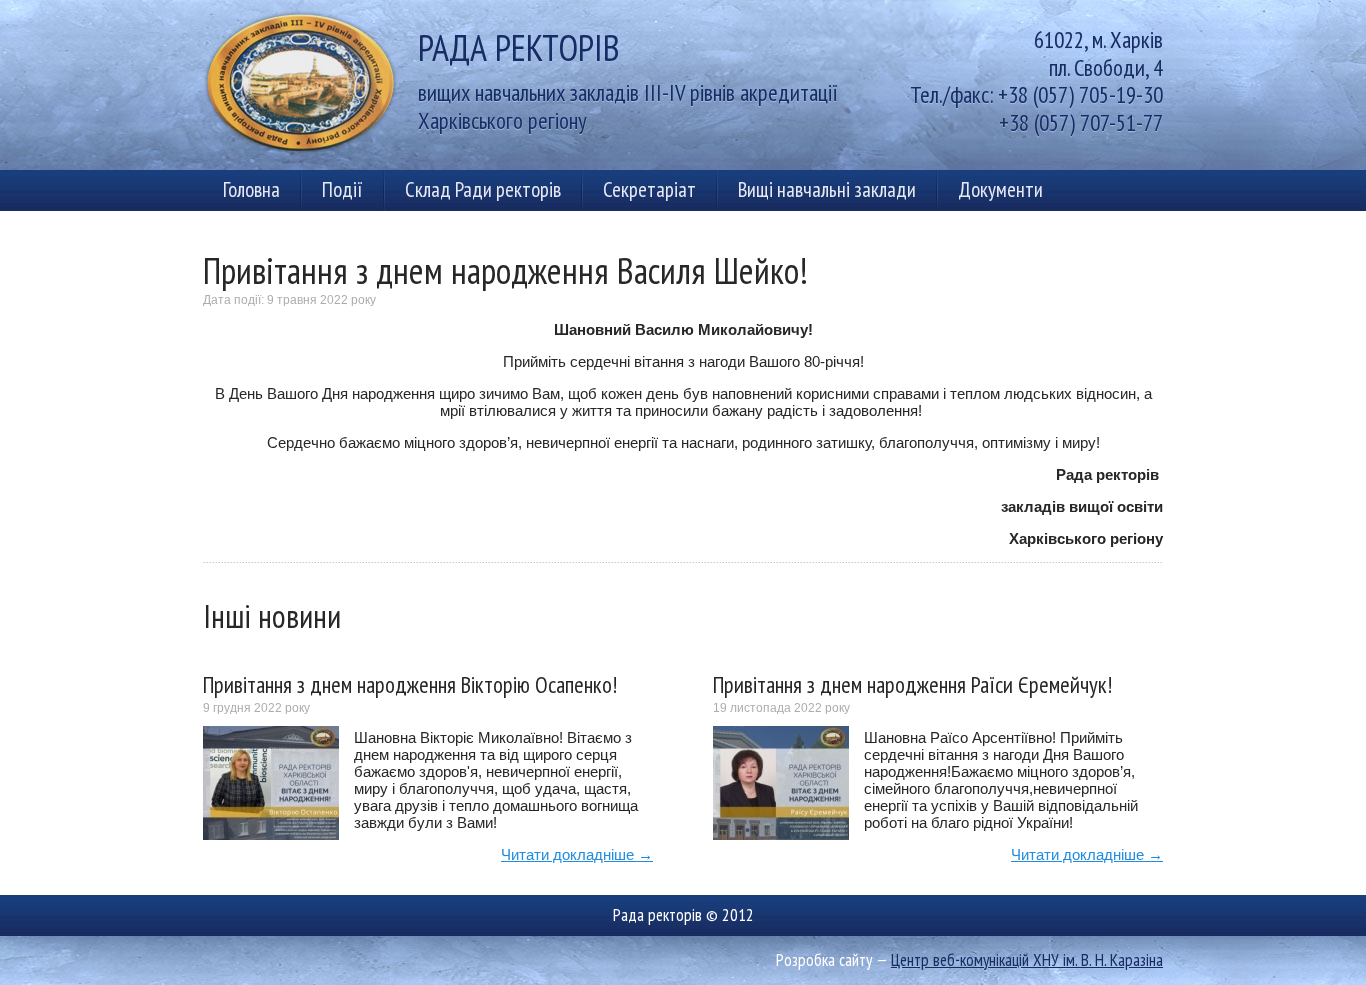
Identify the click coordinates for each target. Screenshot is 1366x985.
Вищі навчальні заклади (827, 189)
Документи (1000, 189)
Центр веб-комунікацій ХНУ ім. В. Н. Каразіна (1027, 960)
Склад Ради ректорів (483, 189)
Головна (251, 189)
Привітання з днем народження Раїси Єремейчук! (912, 684)
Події (342, 189)
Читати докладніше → (577, 854)
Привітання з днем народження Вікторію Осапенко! (410, 684)
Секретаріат (649, 189)
